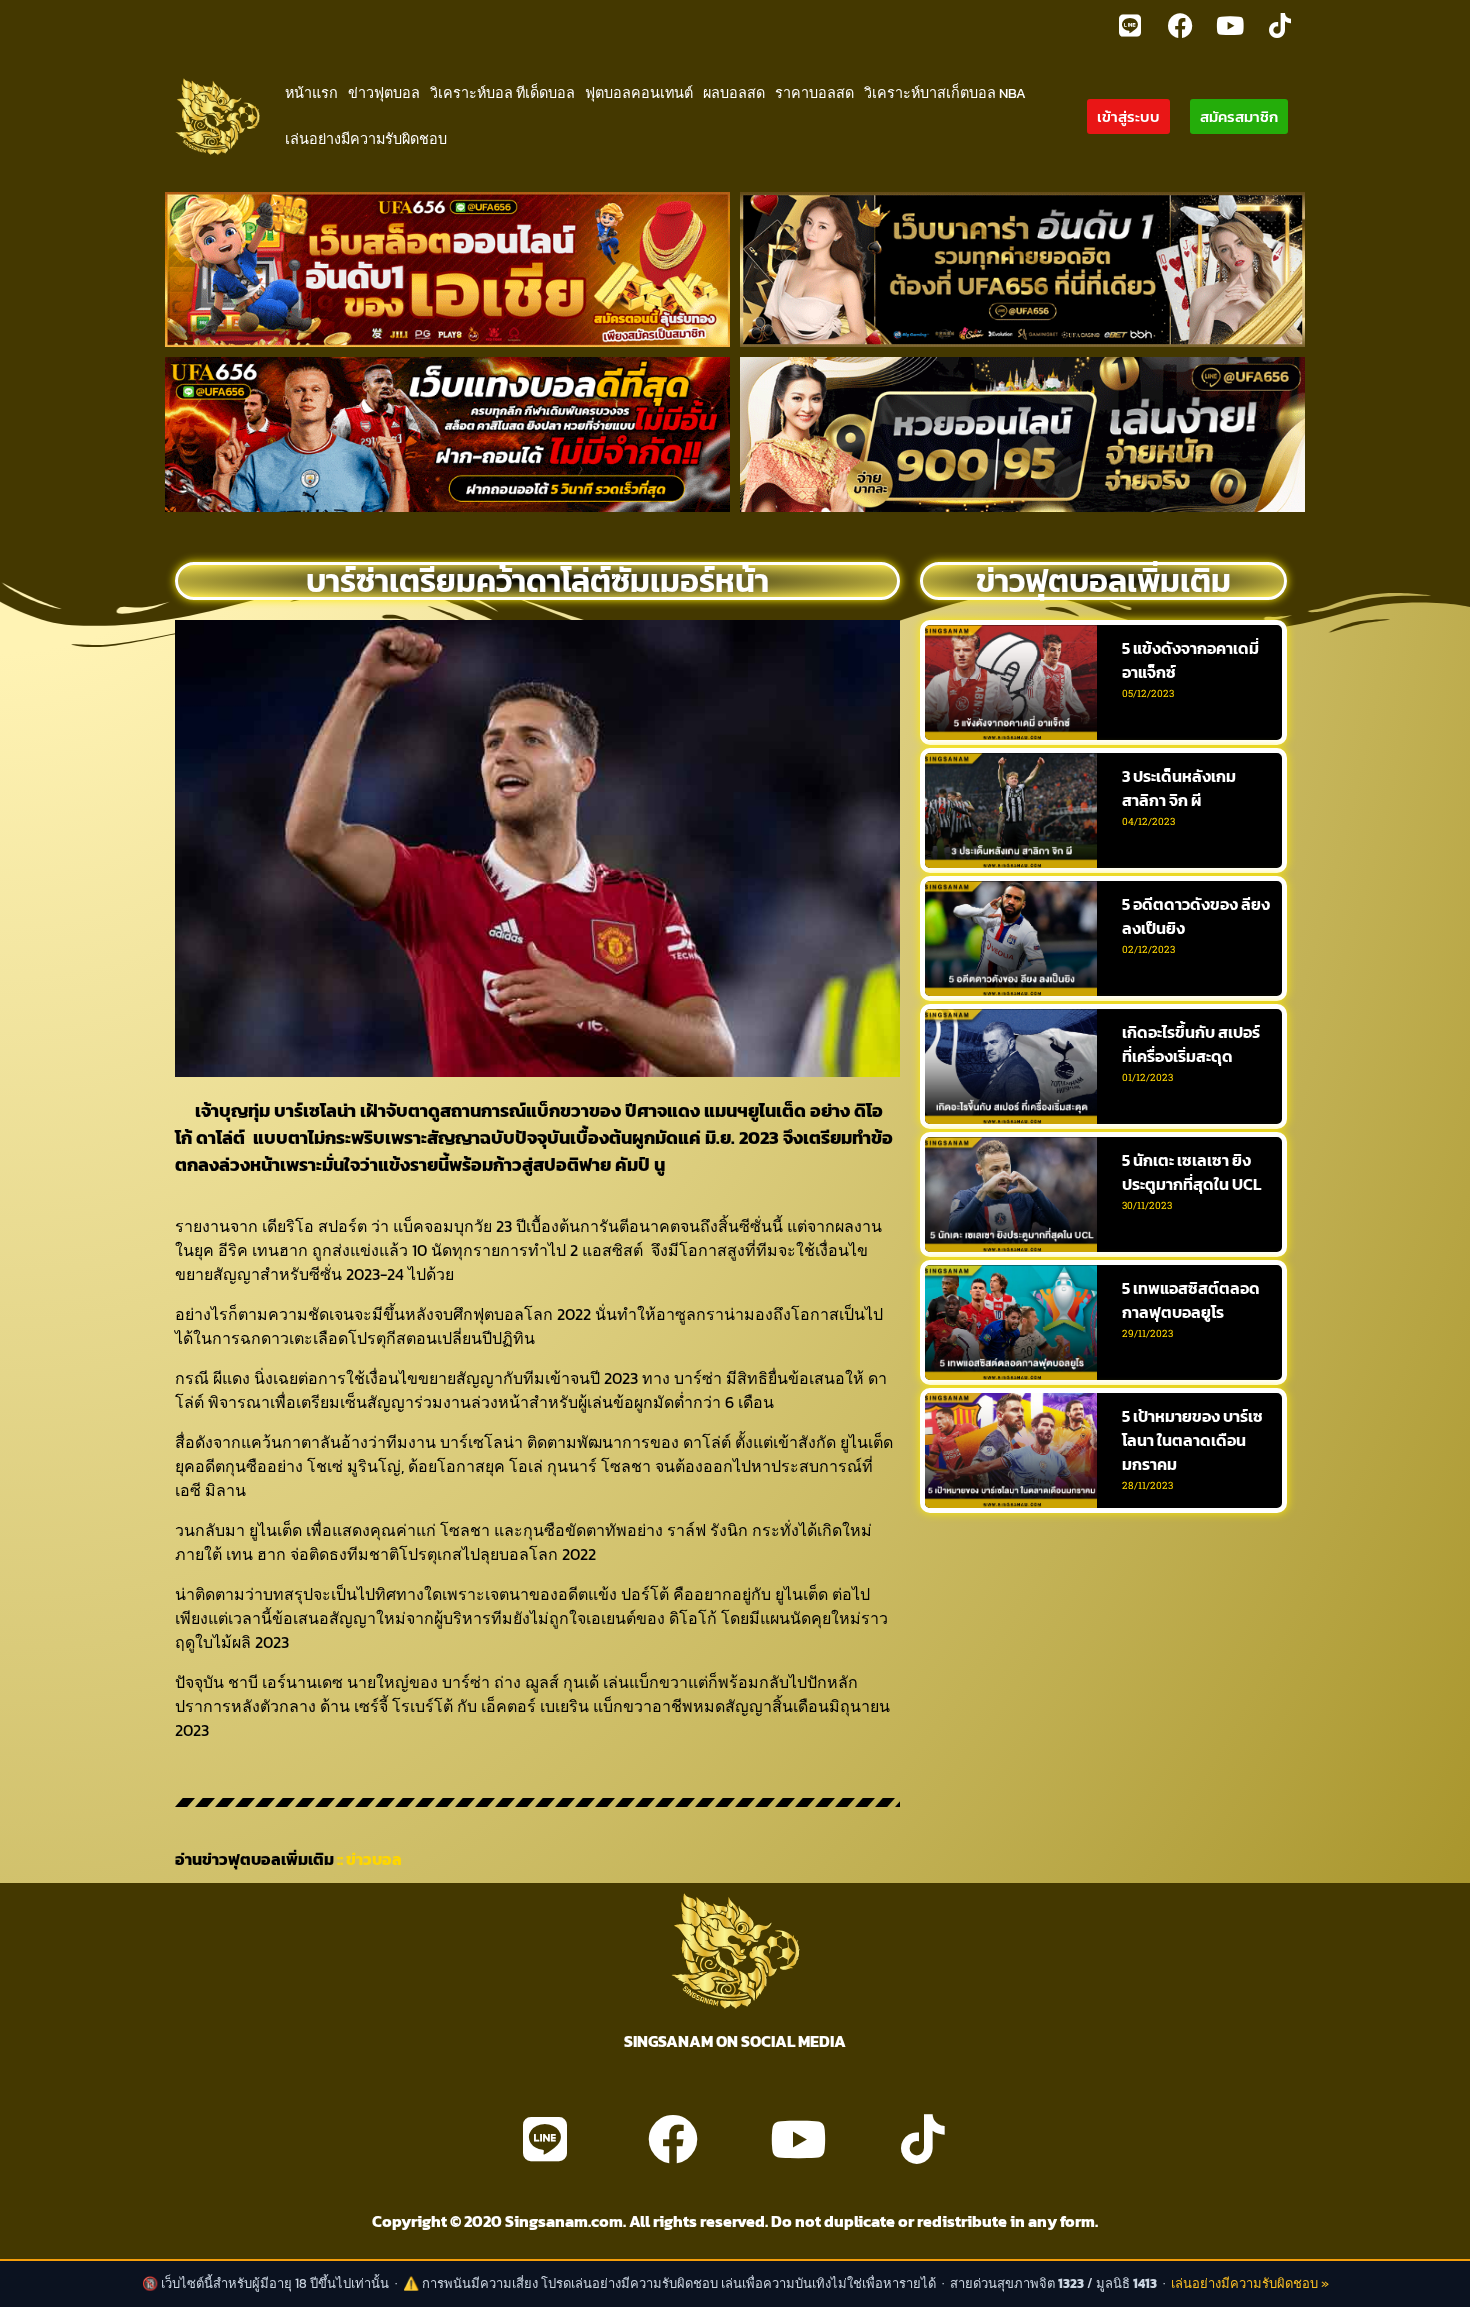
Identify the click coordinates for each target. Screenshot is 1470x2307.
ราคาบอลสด (814, 93)
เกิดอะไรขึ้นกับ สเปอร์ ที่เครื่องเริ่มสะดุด (1191, 1044)
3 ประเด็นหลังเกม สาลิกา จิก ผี (1179, 788)
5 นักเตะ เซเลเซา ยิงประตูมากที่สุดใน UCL (1191, 1172)
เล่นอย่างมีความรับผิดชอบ (366, 139)
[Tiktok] (1280, 25)
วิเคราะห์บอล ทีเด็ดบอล (502, 93)
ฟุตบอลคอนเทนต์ (639, 93)
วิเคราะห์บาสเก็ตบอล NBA (945, 93)
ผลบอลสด (734, 93)
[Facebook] (1180, 25)
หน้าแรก (311, 93)
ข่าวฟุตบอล (384, 93)
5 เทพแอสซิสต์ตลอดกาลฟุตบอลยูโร (1191, 1300)
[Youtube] (1230, 25)
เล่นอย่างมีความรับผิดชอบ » (1250, 2283)
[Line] (1130, 25)
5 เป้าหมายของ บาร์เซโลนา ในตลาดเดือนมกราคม (1192, 1440)
